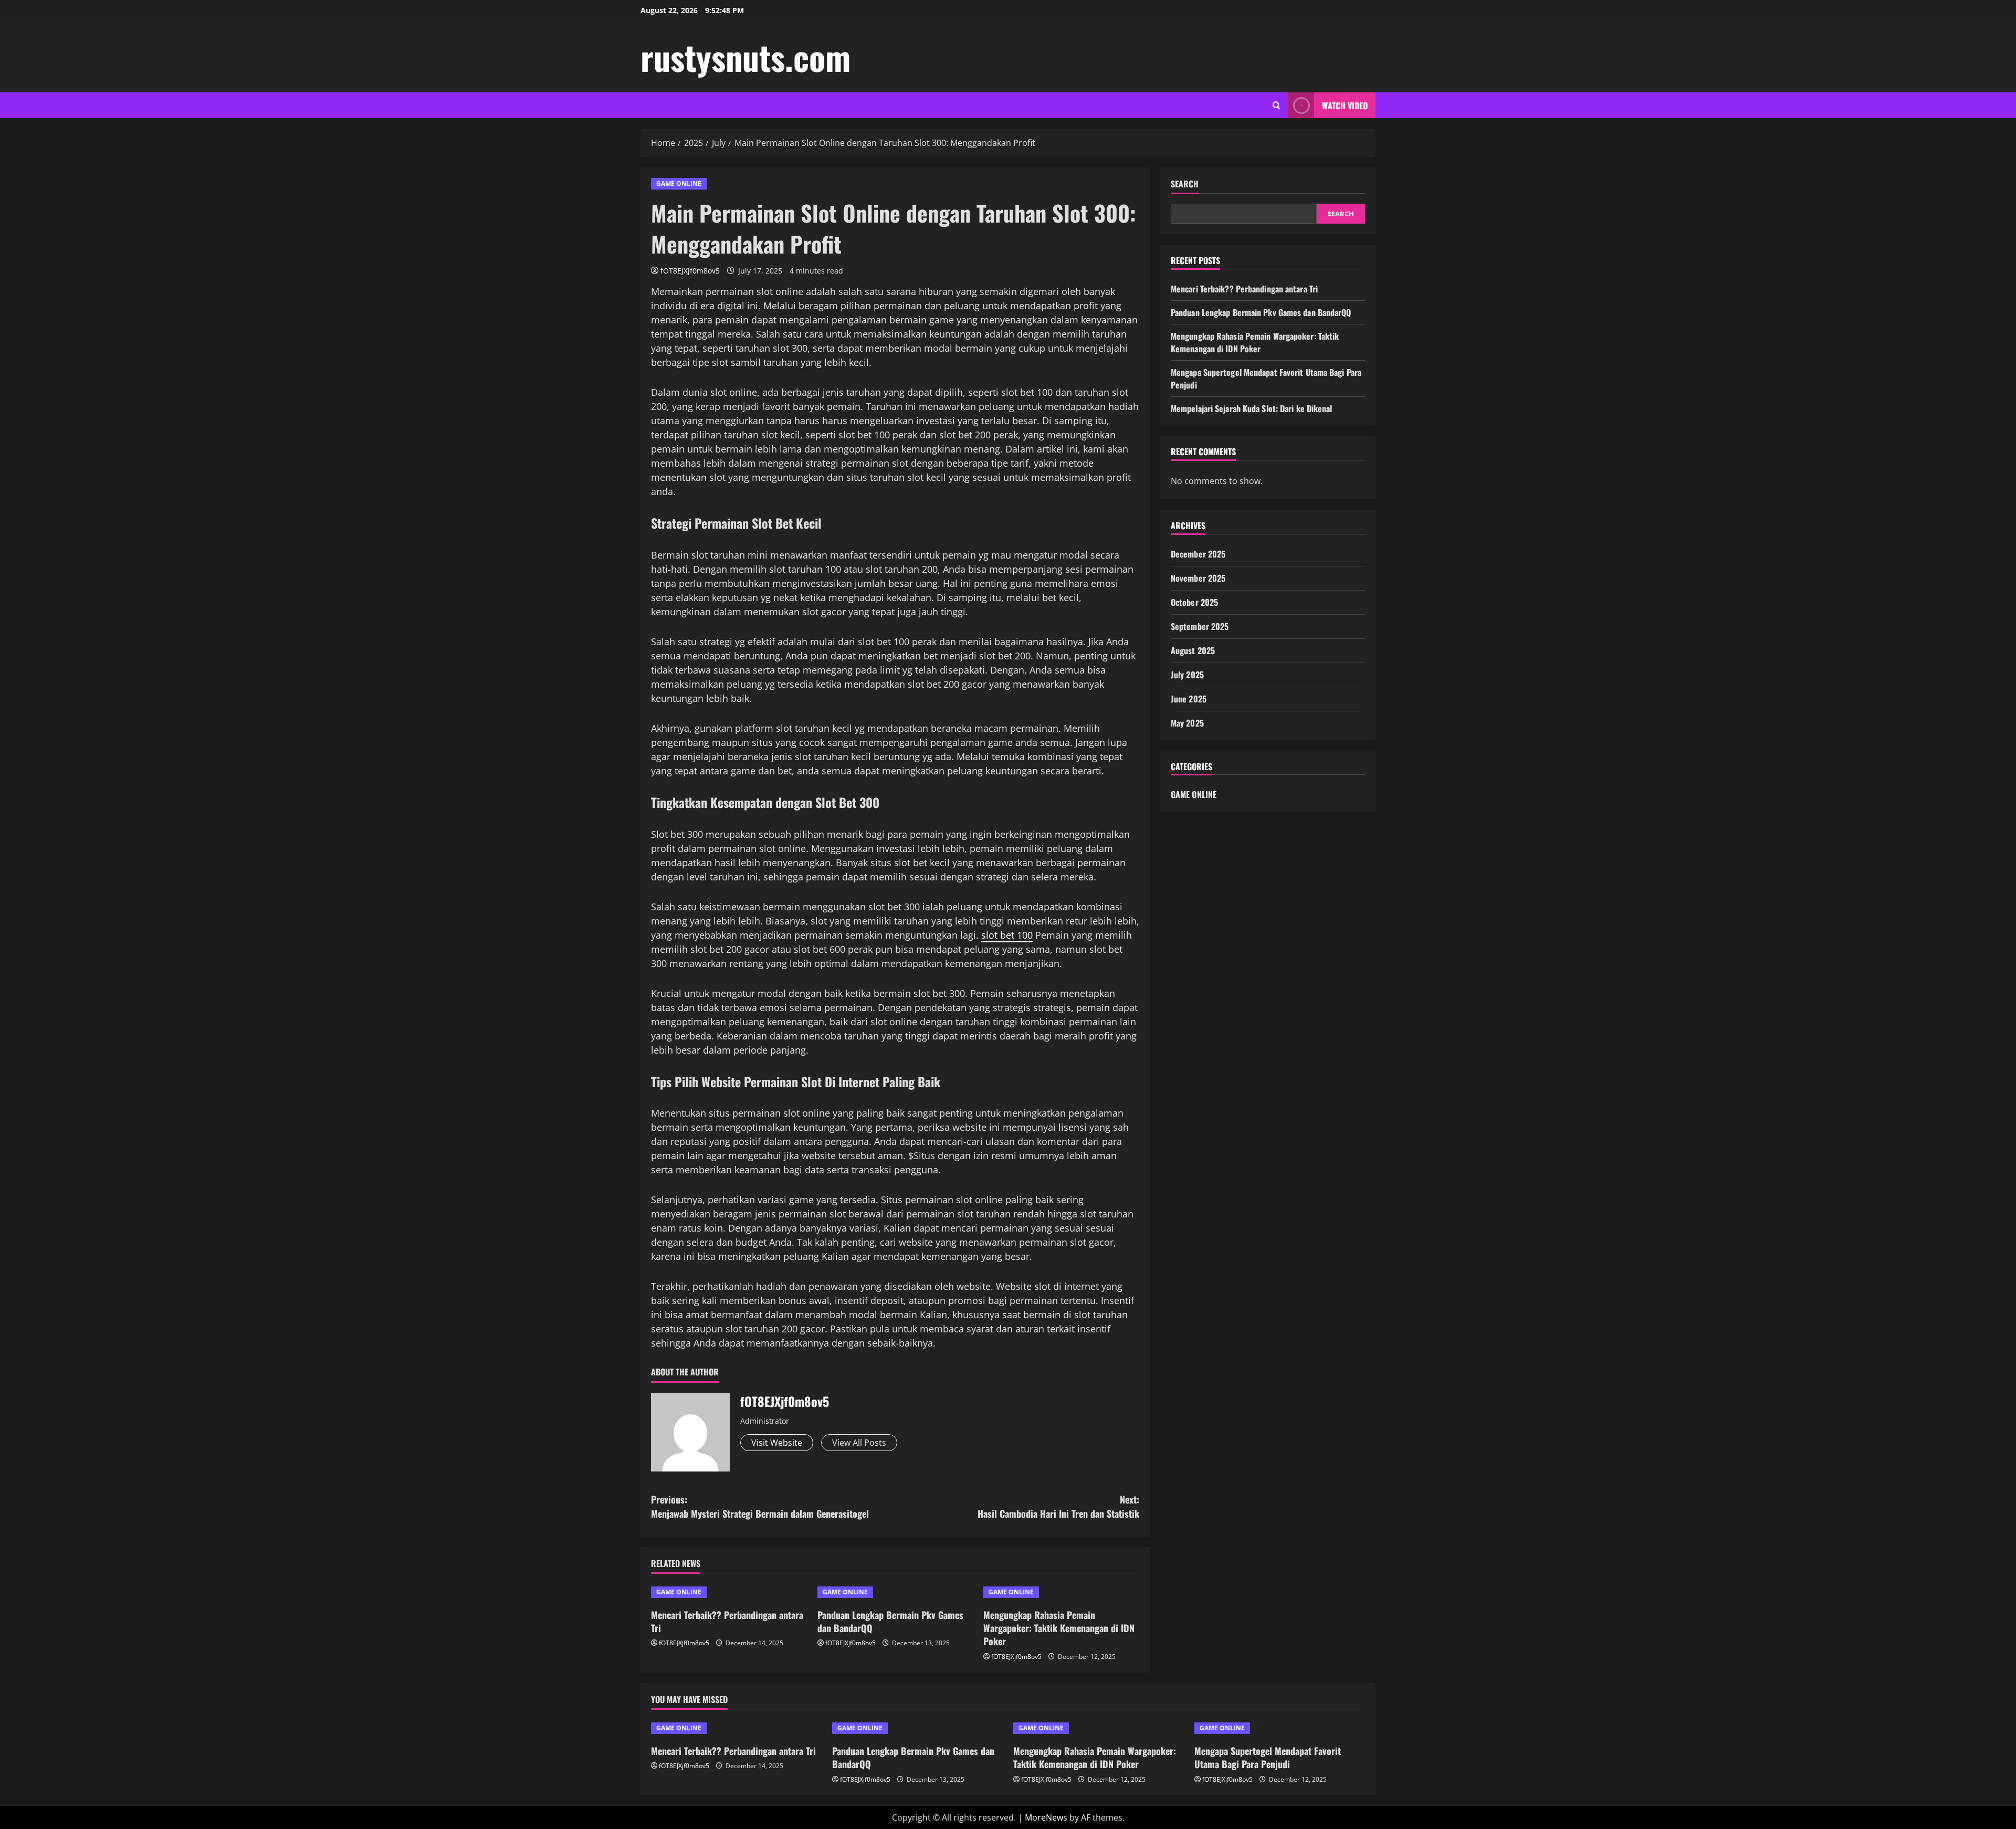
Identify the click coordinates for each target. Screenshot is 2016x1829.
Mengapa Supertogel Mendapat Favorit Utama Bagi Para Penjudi (1268, 1757)
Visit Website (777, 1443)
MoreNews (1046, 1817)
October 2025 (1194, 602)
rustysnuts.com (745, 57)
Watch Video (1345, 106)
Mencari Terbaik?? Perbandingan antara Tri (727, 1621)
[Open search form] (1277, 105)
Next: (1058, 1506)
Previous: (760, 1506)
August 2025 (1193, 650)
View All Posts (859, 1443)
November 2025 (1198, 578)
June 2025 (1189, 699)
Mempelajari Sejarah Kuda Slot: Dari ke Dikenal (1252, 408)
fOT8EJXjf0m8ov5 (690, 271)
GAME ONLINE (679, 183)
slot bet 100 (1007, 935)
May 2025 (1187, 723)
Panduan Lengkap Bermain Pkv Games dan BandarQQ (890, 1621)
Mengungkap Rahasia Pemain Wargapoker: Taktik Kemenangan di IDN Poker (1059, 1628)
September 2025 (1200, 626)
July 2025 (1187, 675)
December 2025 (1198, 554)
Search (1185, 184)
